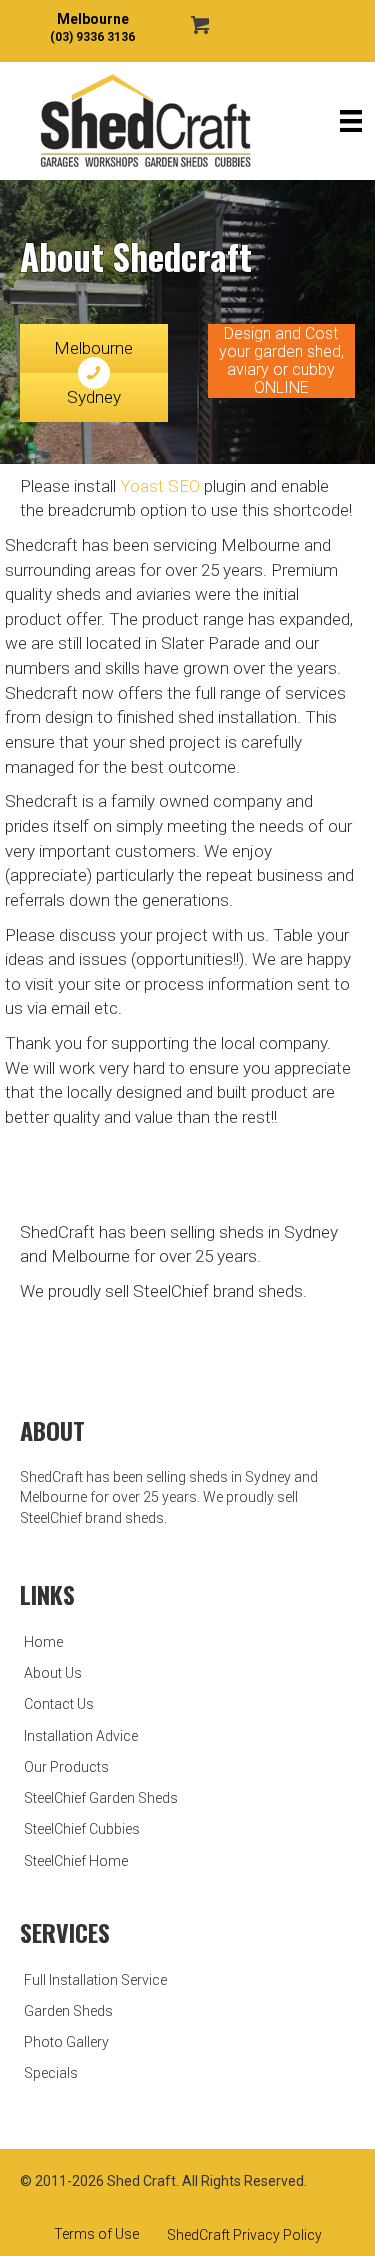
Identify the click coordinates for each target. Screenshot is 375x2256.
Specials (51, 2073)
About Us (53, 1673)
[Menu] (351, 121)
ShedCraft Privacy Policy (244, 2235)
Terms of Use (96, 2234)
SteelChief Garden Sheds (101, 1798)
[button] (282, 361)
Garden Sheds (68, 2011)
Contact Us (59, 1704)
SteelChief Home (76, 1861)
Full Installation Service (95, 1980)
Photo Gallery (66, 2042)
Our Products (66, 1767)
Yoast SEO (160, 486)
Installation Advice (81, 1736)
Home (43, 1642)
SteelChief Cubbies (82, 1829)
